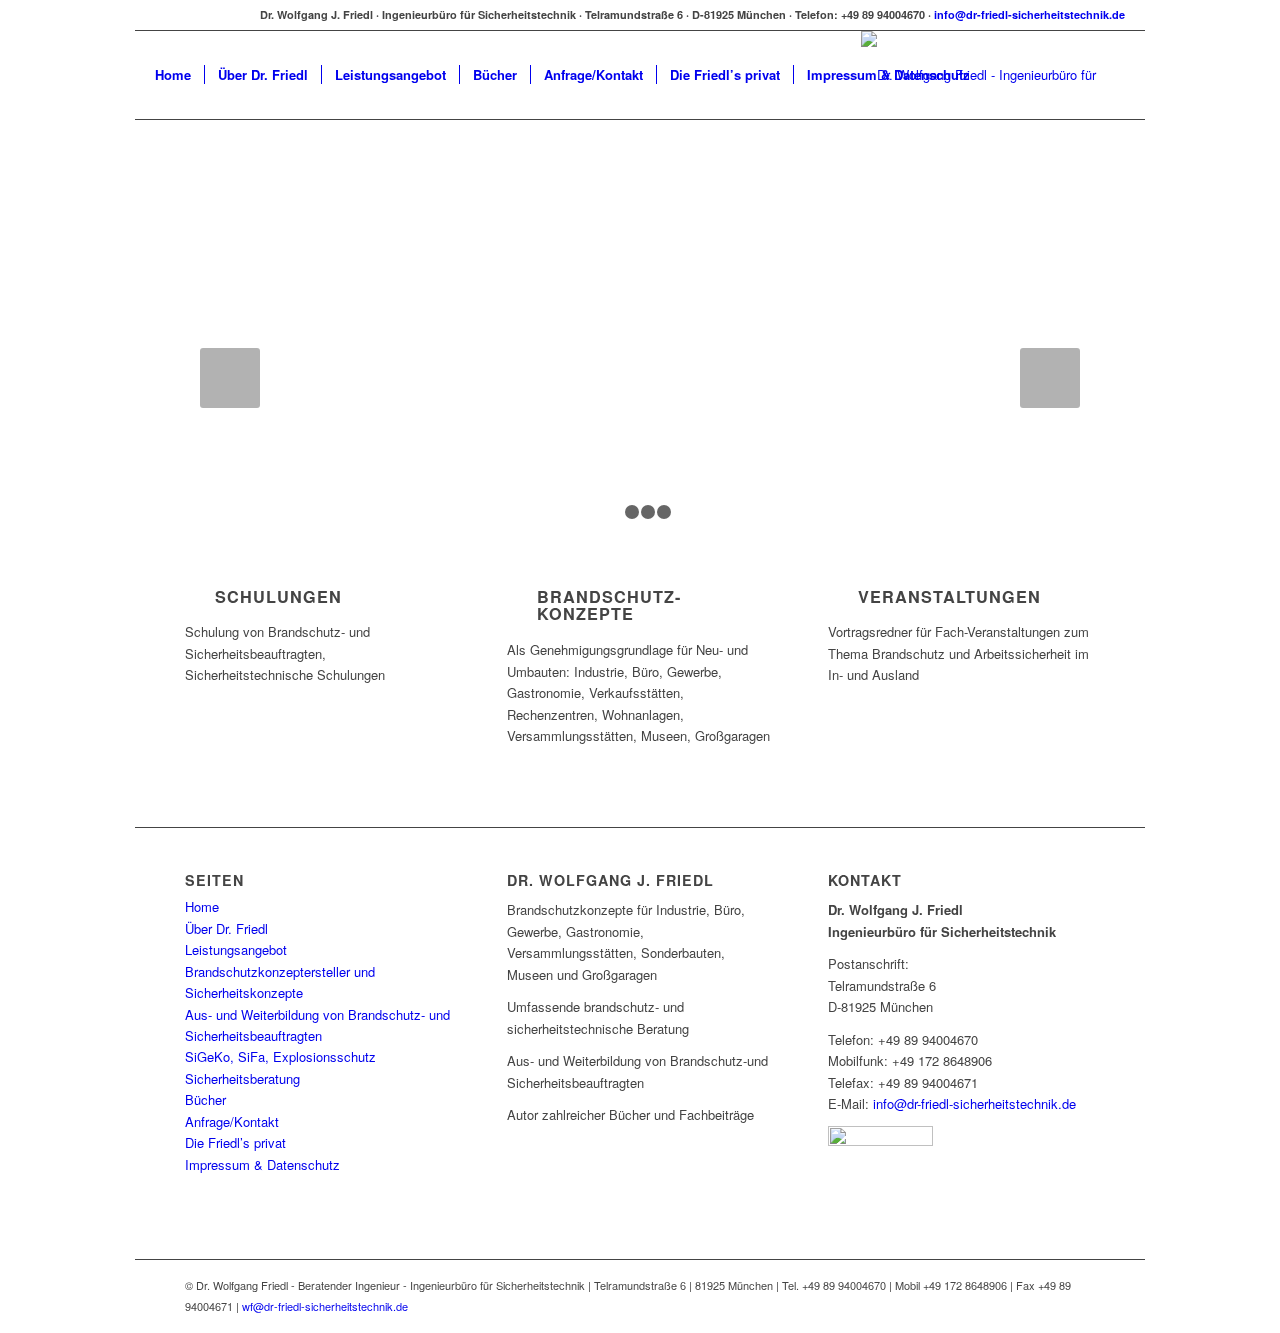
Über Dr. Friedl (226, 928)
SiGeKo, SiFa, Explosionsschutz (280, 1056)
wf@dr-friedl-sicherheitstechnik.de (325, 1306)
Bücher (205, 1099)
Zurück (230, 378)
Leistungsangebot (236, 949)
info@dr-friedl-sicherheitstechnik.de (1029, 14)
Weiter (1050, 378)
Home (202, 906)
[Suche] (1002, 75)
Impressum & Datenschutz (262, 1164)
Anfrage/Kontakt (232, 1121)
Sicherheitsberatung (242, 1078)
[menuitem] (173, 75)
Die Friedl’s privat (235, 1142)
